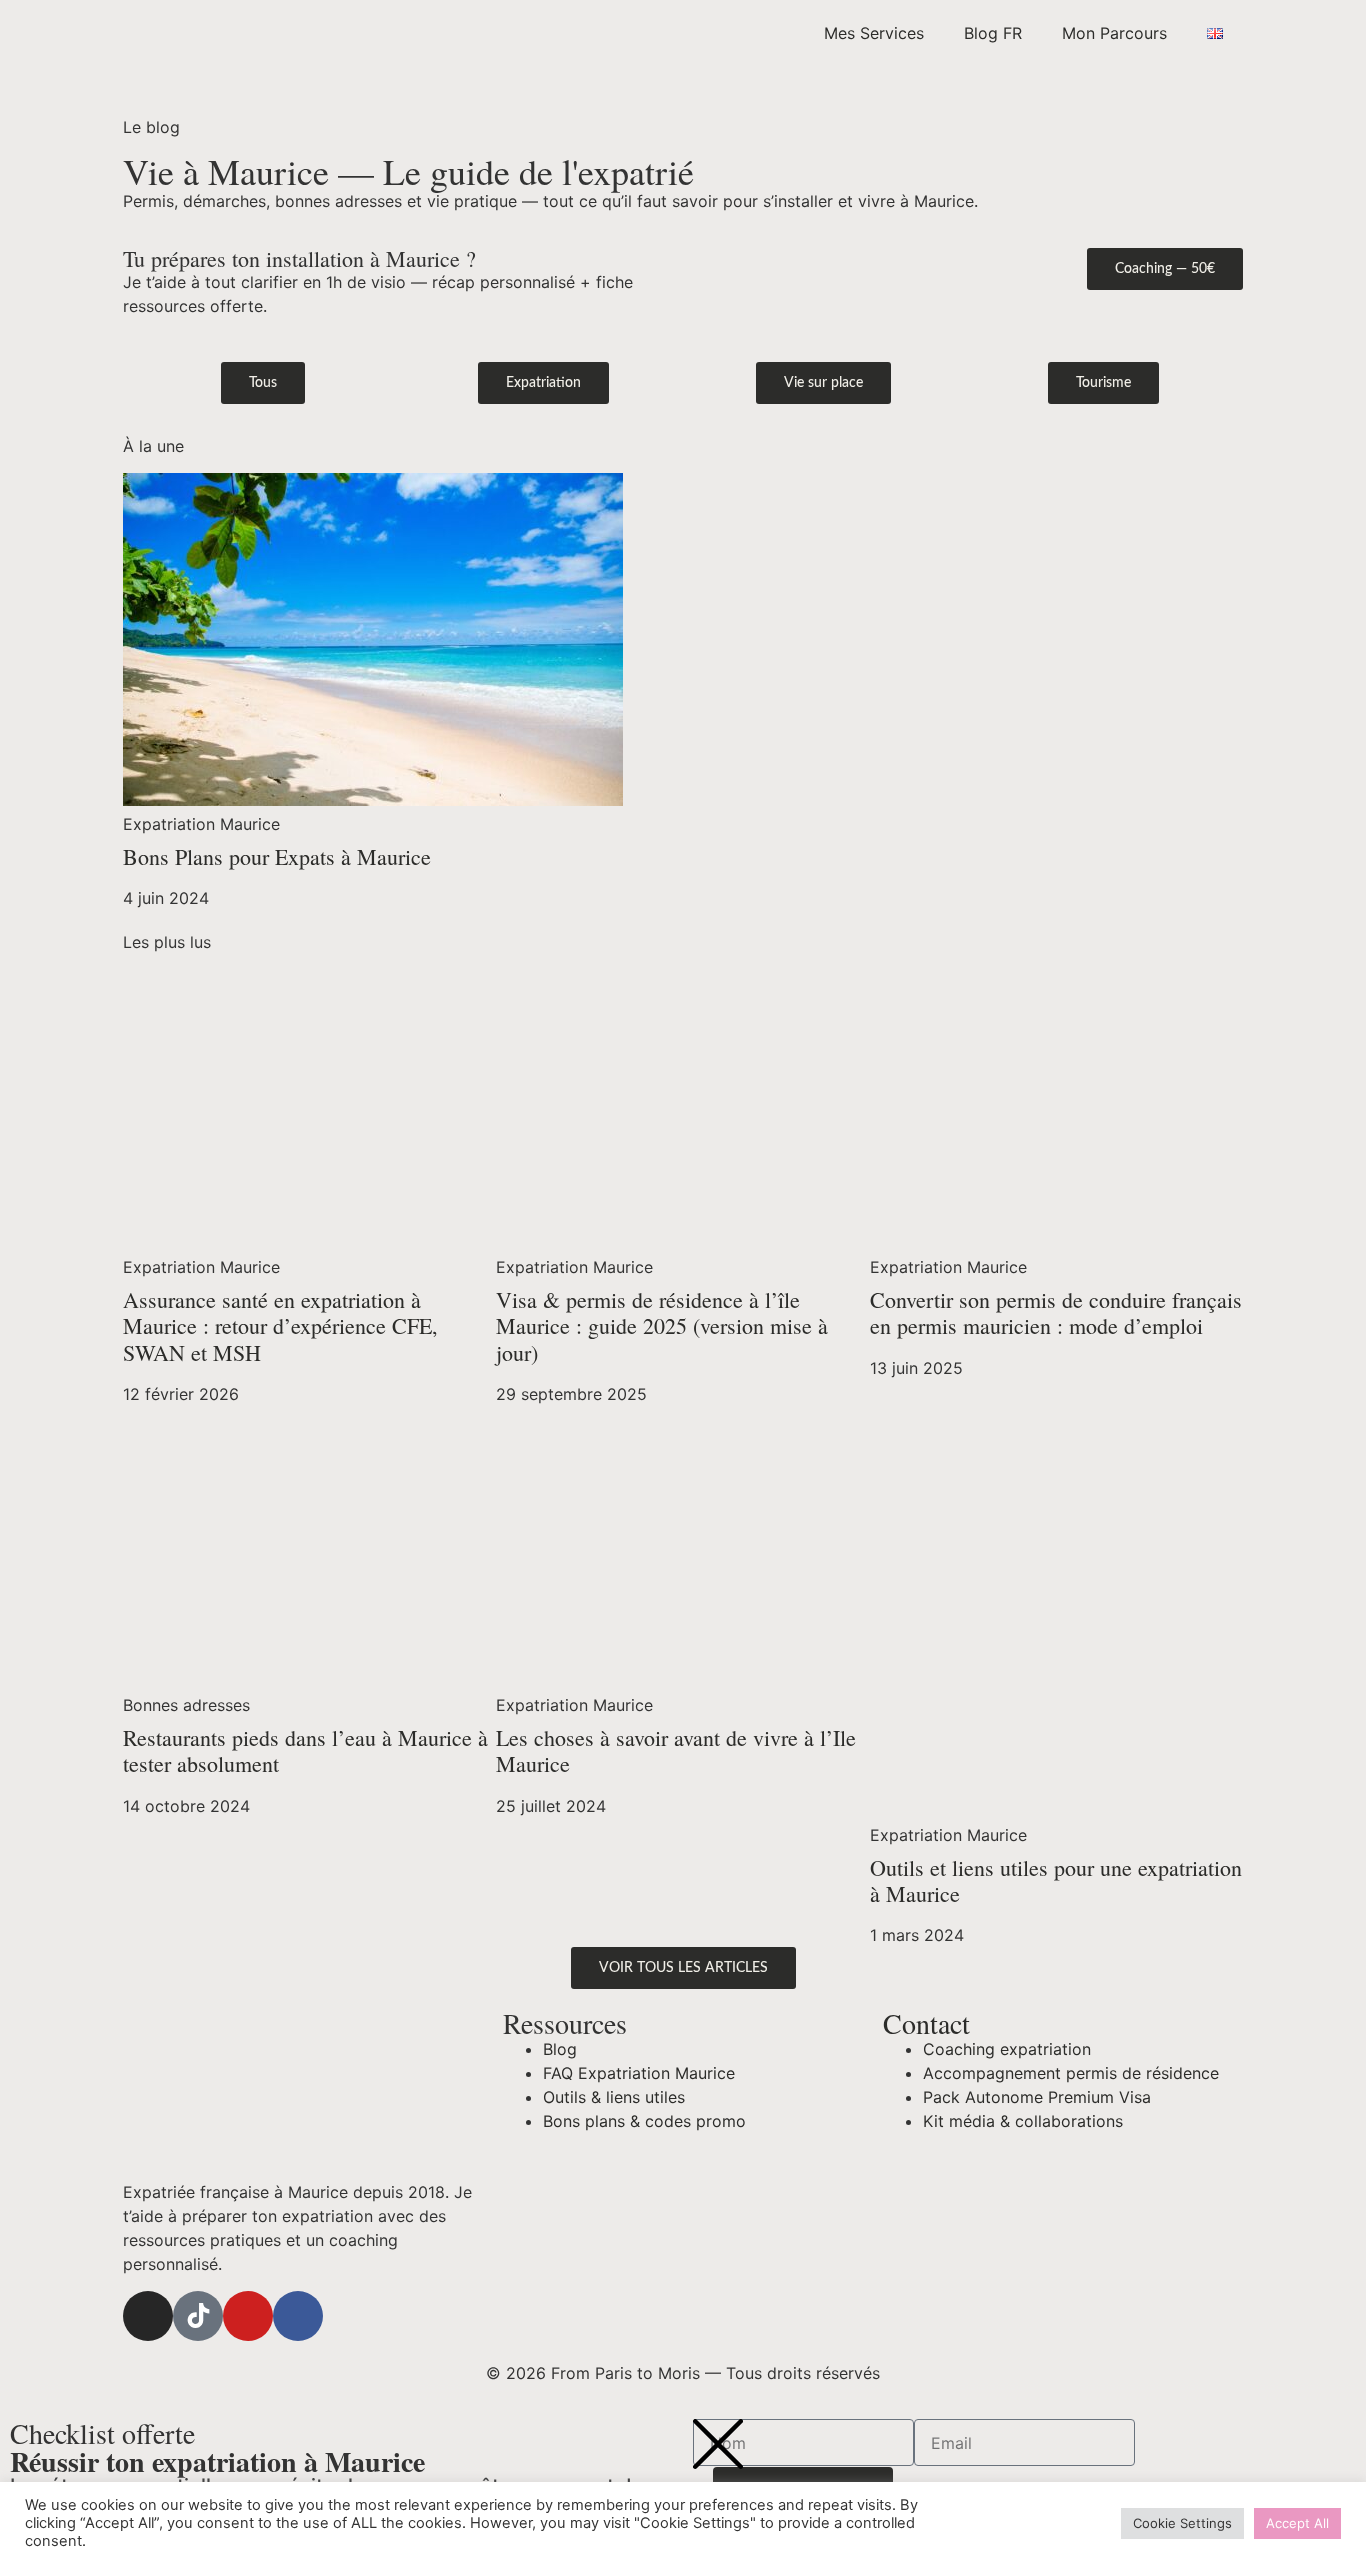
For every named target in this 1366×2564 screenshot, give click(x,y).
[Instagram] (148, 2316)
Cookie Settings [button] (1182, 2523)
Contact (926, 2023)
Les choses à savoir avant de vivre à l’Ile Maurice (676, 1750)
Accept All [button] (1297, 2523)
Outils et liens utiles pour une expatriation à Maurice (1056, 1880)
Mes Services (874, 33)
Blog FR (993, 33)
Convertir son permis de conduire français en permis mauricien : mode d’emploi (1056, 1312)
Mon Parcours (1114, 33)
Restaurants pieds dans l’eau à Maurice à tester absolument (305, 1750)
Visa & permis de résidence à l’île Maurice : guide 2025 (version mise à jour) (662, 1326)
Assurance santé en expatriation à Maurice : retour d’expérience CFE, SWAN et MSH (280, 1326)
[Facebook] (298, 2316)
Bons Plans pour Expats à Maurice (277, 856)
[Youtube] (248, 2316)
